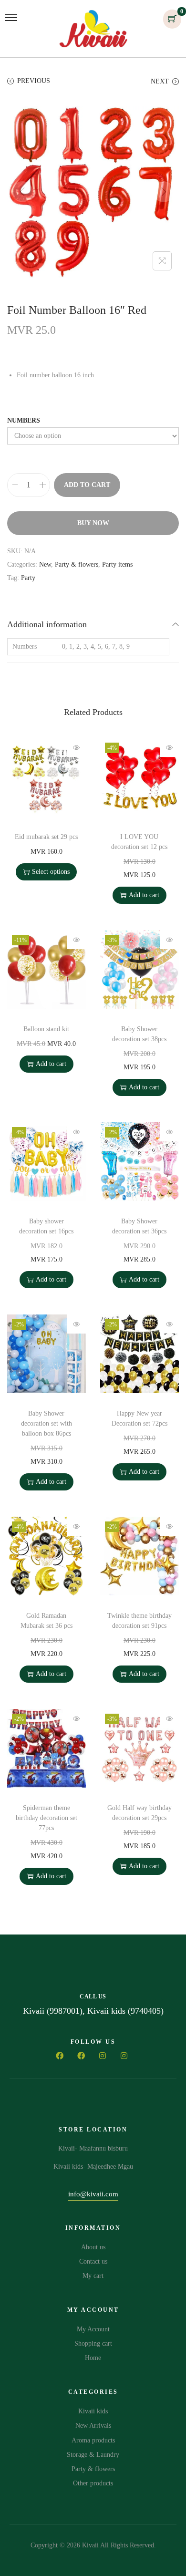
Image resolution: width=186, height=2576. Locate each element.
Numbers (24, 420)
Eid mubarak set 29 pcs (46, 837)
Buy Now (93, 523)
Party (28, 578)
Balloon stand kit (46, 1029)
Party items (117, 564)
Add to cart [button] (144, 895)
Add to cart (87, 485)
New (45, 564)
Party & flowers (77, 564)
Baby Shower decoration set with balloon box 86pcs (46, 1423)
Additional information (47, 624)
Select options (51, 872)
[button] (93, 2196)
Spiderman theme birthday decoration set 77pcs (46, 1818)
